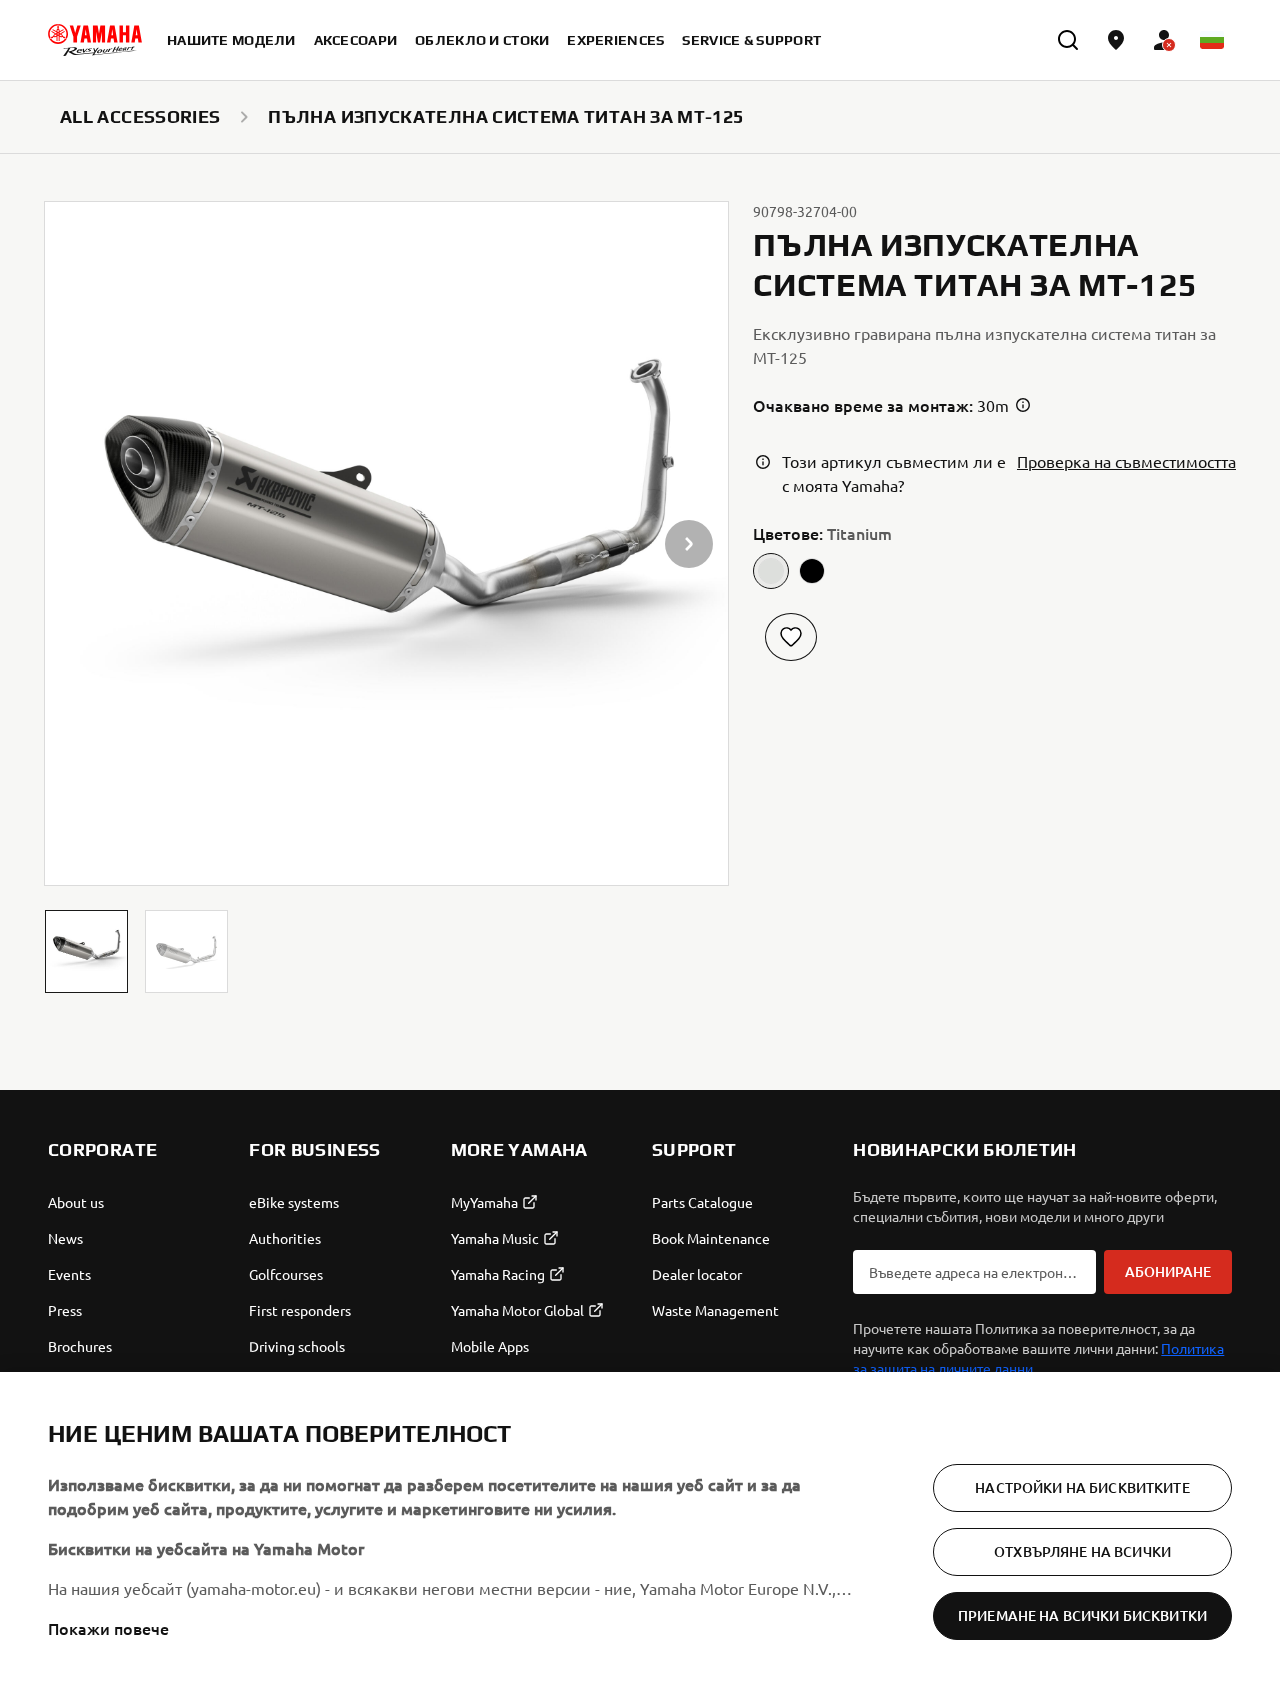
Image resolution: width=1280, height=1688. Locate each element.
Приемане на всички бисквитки (1082, 1615)
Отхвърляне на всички (1082, 1551)
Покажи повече (108, 1628)
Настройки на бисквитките (1082, 1487)
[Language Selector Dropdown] (1212, 40)
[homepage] (95, 40)
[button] (86, 951)
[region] (640, 1530)
